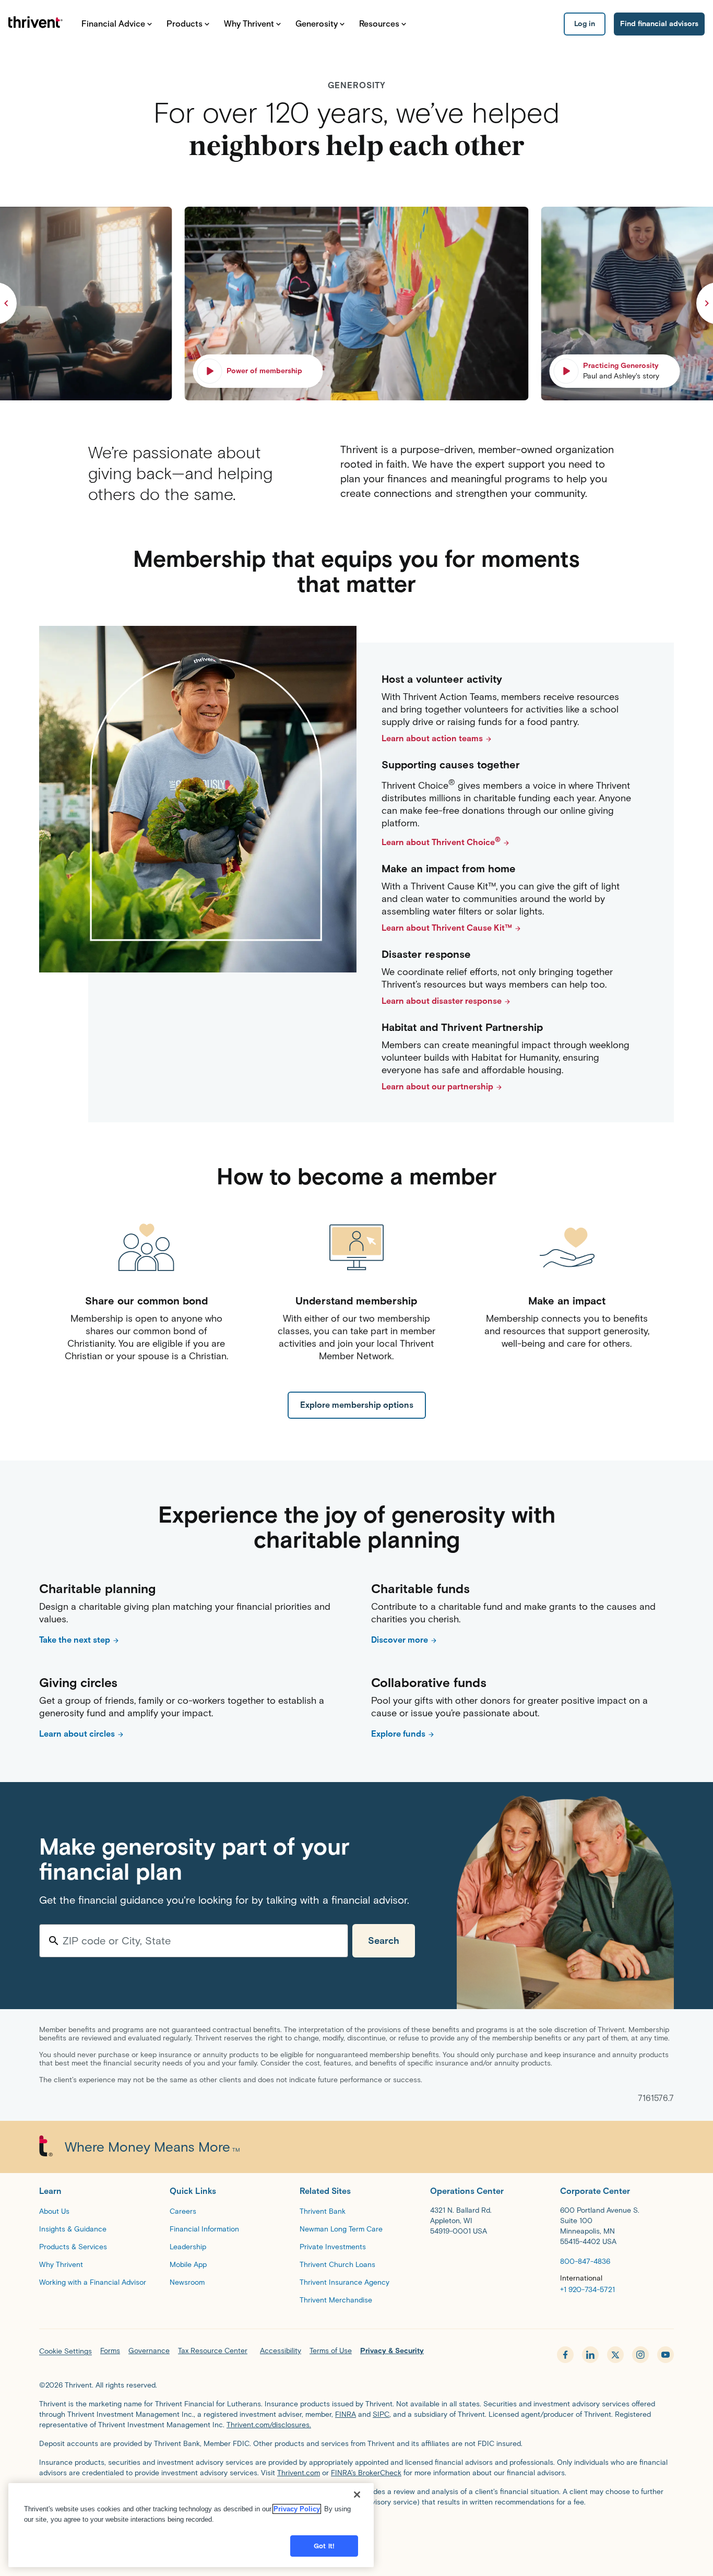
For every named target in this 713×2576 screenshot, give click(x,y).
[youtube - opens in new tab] (666, 2355)
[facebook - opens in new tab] (565, 2355)
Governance (149, 2351)
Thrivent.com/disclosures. (269, 2425)
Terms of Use (331, 2351)
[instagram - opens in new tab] (640, 2355)
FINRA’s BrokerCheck (366, 2473)
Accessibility (281, 2351)
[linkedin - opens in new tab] (590, 2355)
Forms (110, 2351)
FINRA (346, 2414)
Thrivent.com (299, 2473)
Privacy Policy (297, 2509)
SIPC (381, 2414)
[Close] (357, 2495)
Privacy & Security (392, 2351)
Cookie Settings (66, 2351)
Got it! (324, 2546)
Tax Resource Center (213, 2351)
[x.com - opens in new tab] (615, 2355)
